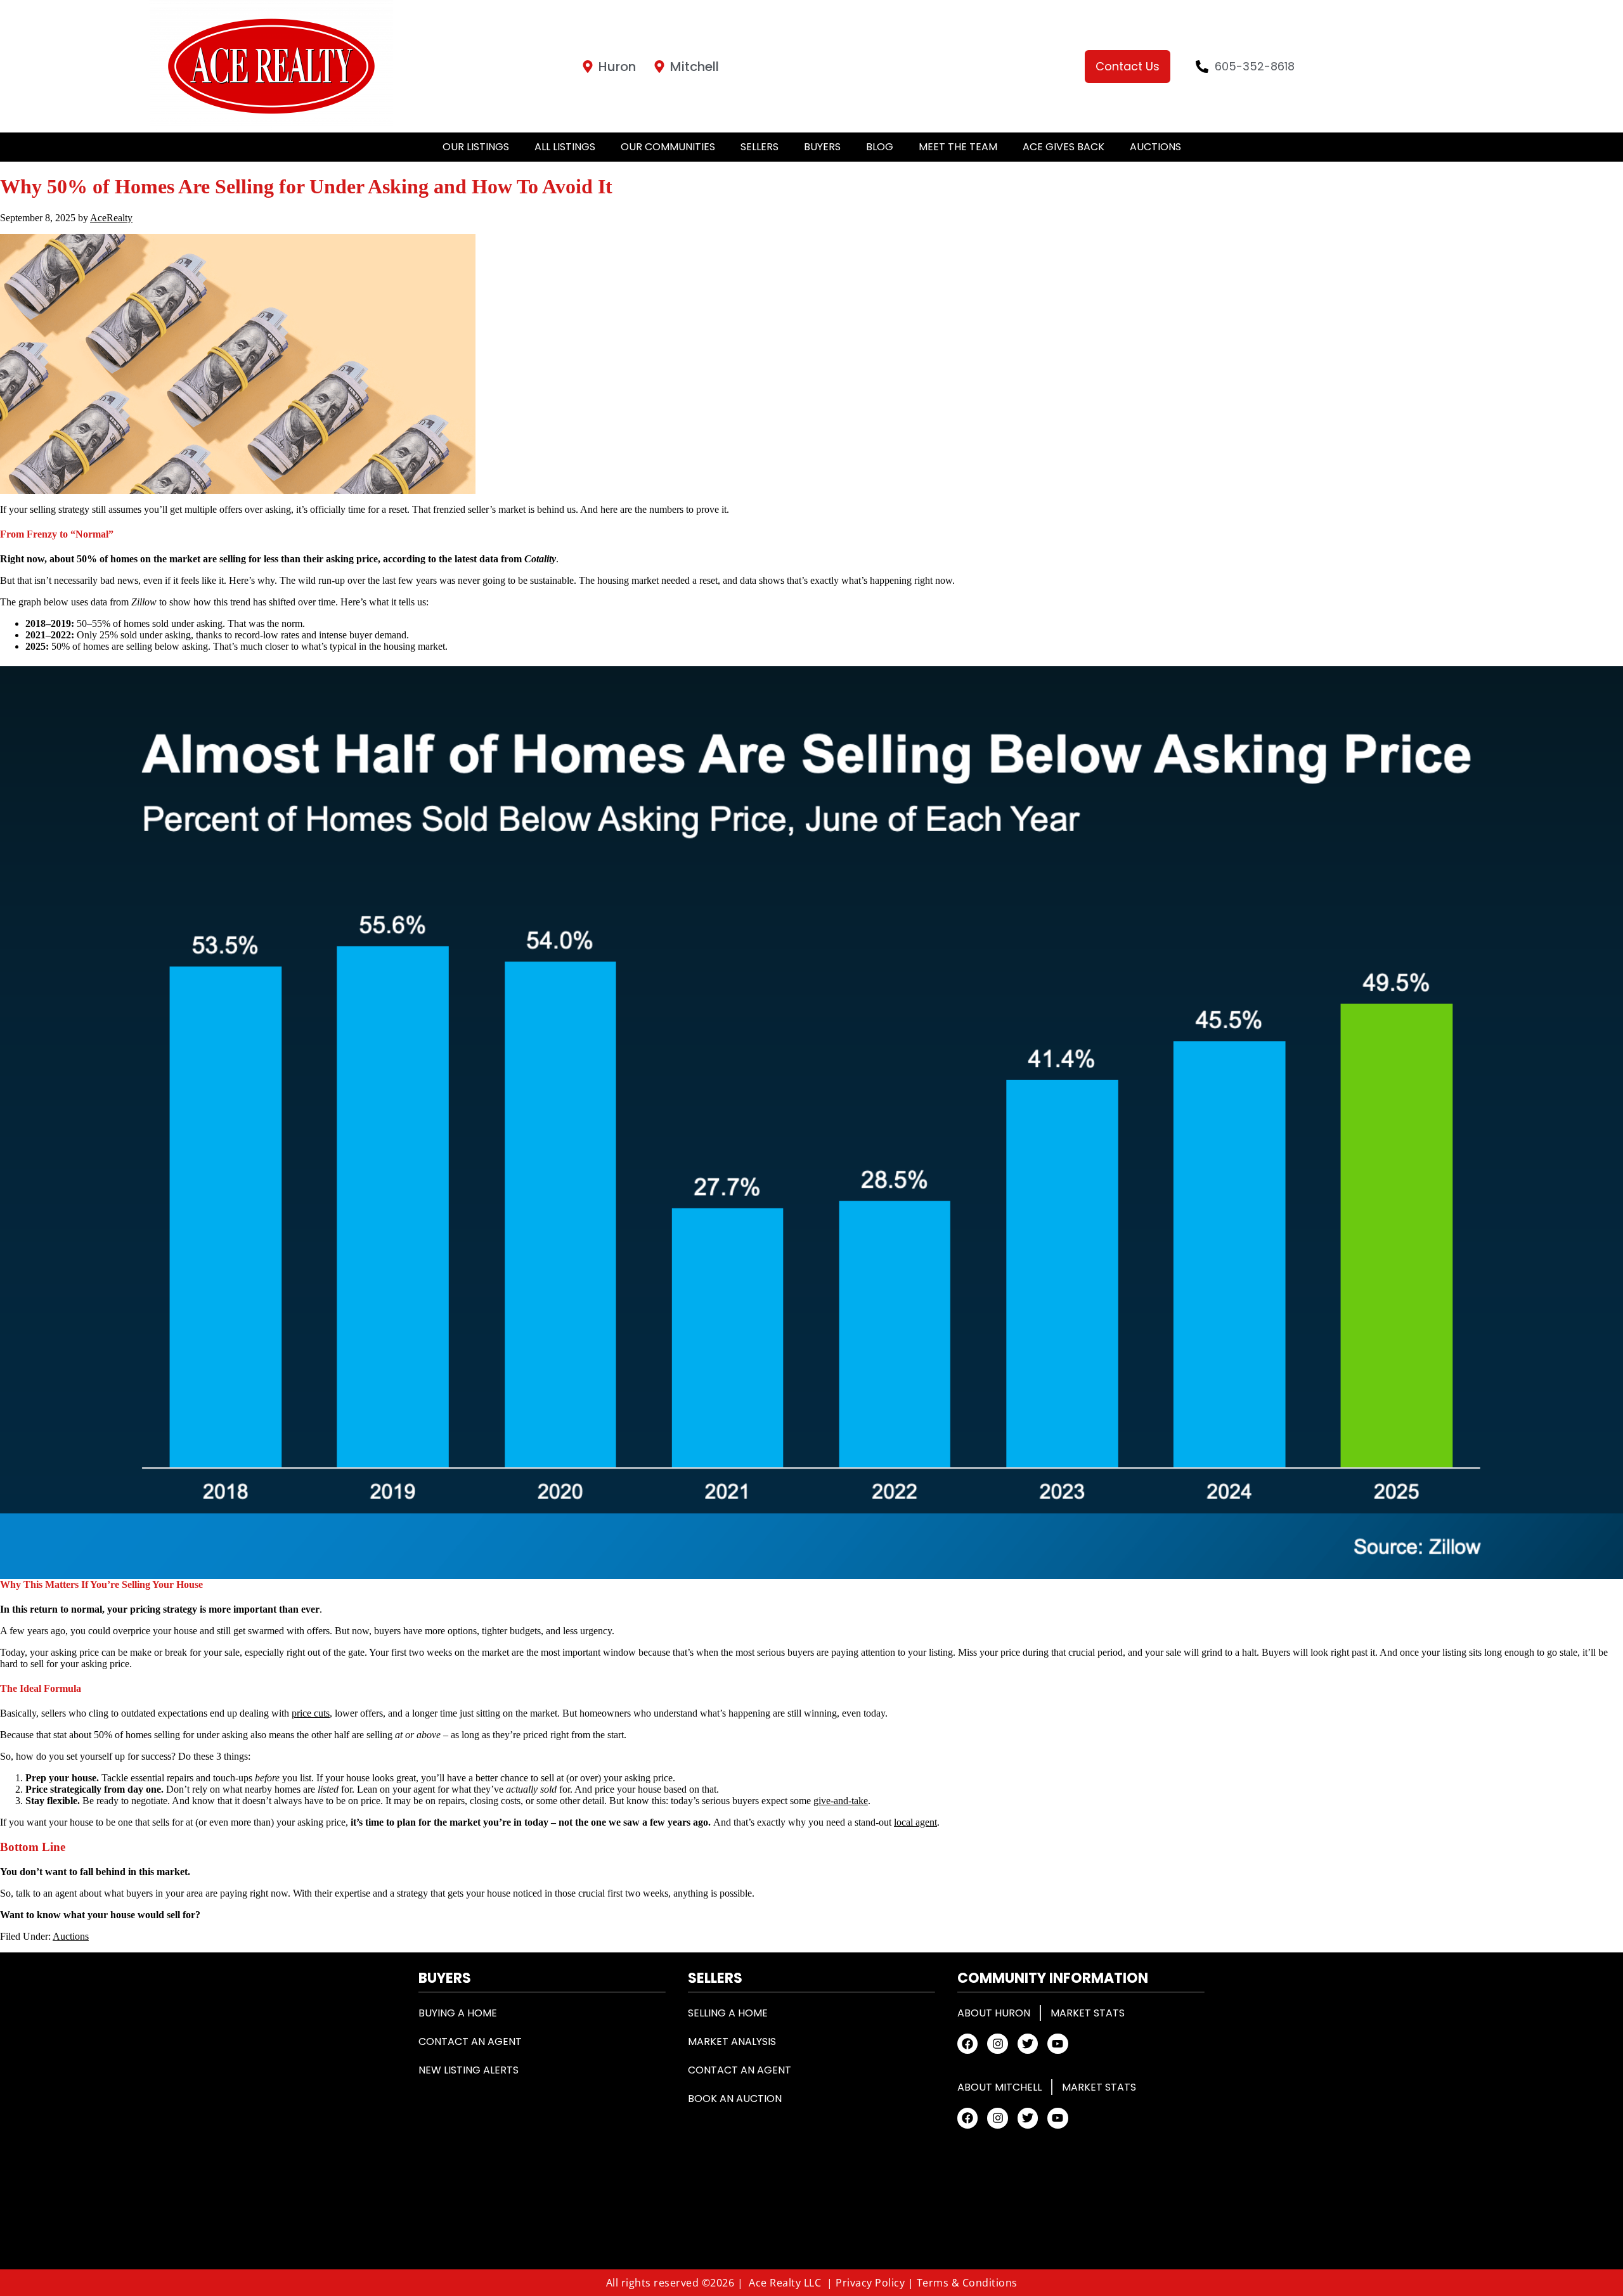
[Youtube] (1057, 2044)
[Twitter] (1028, 2044)
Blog (880, 147)
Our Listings (476, 147)
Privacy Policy (870, 2283)
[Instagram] (997, 2044)
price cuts (311, 1713)
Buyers (822, 147)
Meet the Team (958, 147)
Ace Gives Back (1064, 147)
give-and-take (841, 1801)
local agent (915, 1822)
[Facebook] (967, 2044)
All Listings (565, 147)
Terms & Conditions (967, 2283)
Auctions (1155, 147)
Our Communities (668, 147)
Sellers (760, 147)
